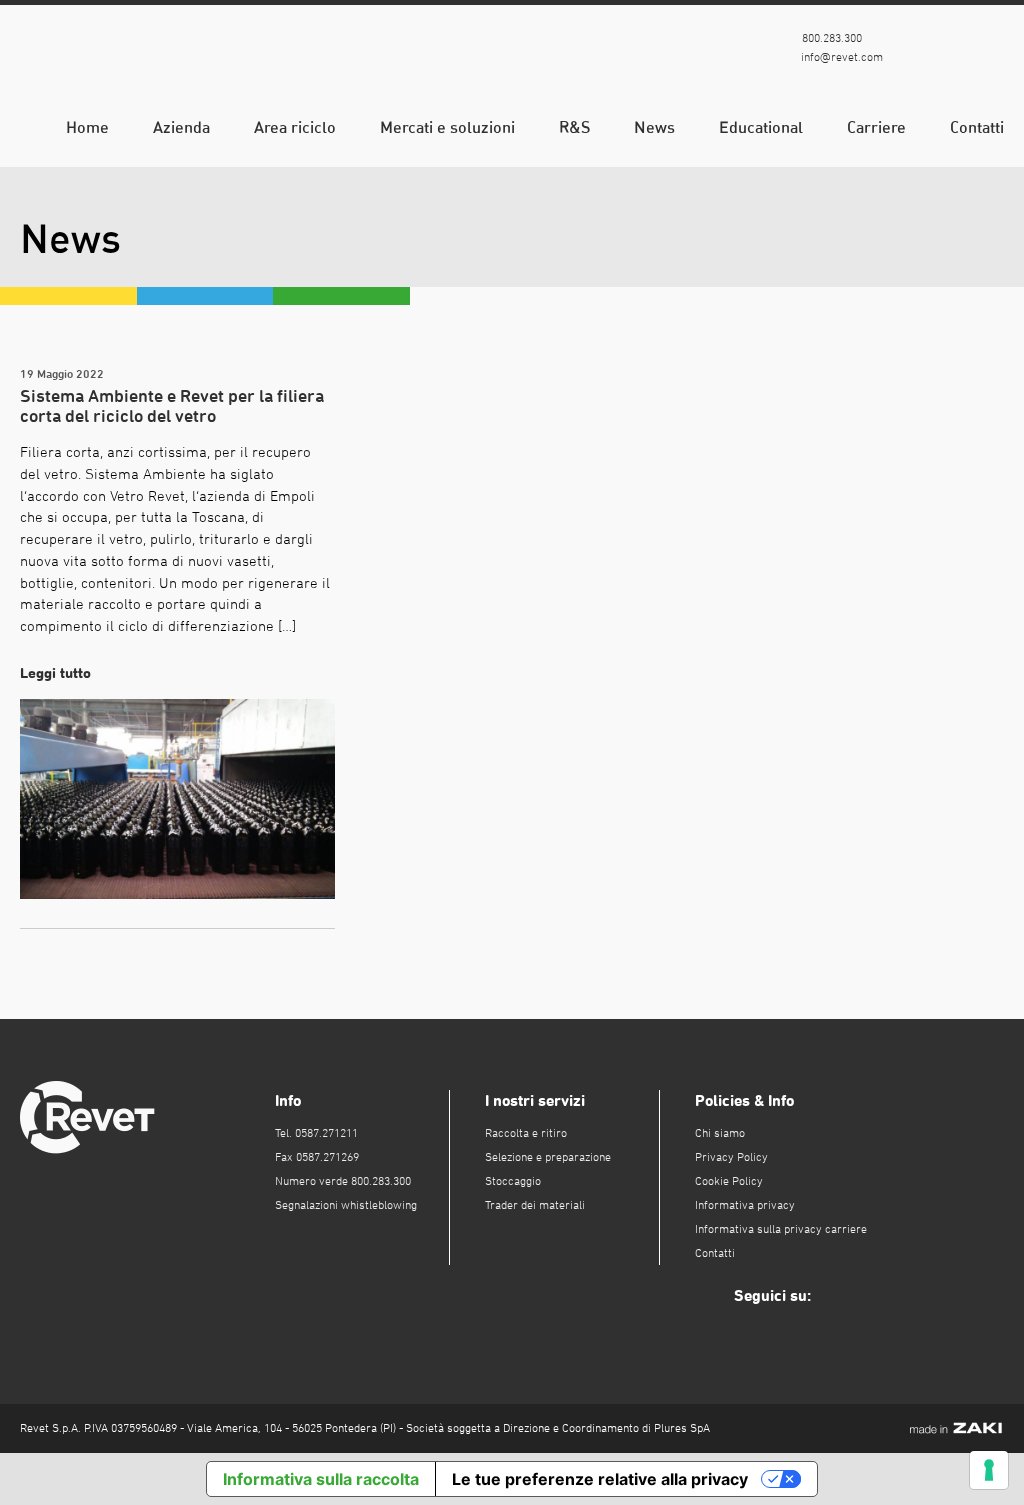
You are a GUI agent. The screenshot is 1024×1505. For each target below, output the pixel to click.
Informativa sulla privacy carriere (781, 1229)
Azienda (181, 127)
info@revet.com (840, 57)
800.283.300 (830, 38)
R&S (574, 127)
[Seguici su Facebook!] (931, 49)
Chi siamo (720, 1133)
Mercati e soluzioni (447, 127)
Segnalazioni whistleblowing (346, 1205)
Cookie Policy (729, 1181)
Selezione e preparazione (548, 1157)
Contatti (977, 127)
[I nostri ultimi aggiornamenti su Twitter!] (986, 49)
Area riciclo (295, 127)
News (654, 127)
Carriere (876, 127)
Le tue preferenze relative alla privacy (600, 1479)
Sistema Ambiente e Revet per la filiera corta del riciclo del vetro (172, 405)
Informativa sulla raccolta (321, 1479)
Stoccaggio (513, 1181)
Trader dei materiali (535, 1205)
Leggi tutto (59, 672)
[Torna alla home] (143, 65)
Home (87, 127)
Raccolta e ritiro (526, 1133)
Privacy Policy (731, 1157)
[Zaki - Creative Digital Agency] (956, 1428)
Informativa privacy (745, 1205)
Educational (761, 127)
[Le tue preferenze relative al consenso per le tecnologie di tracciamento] (989, 1470)
